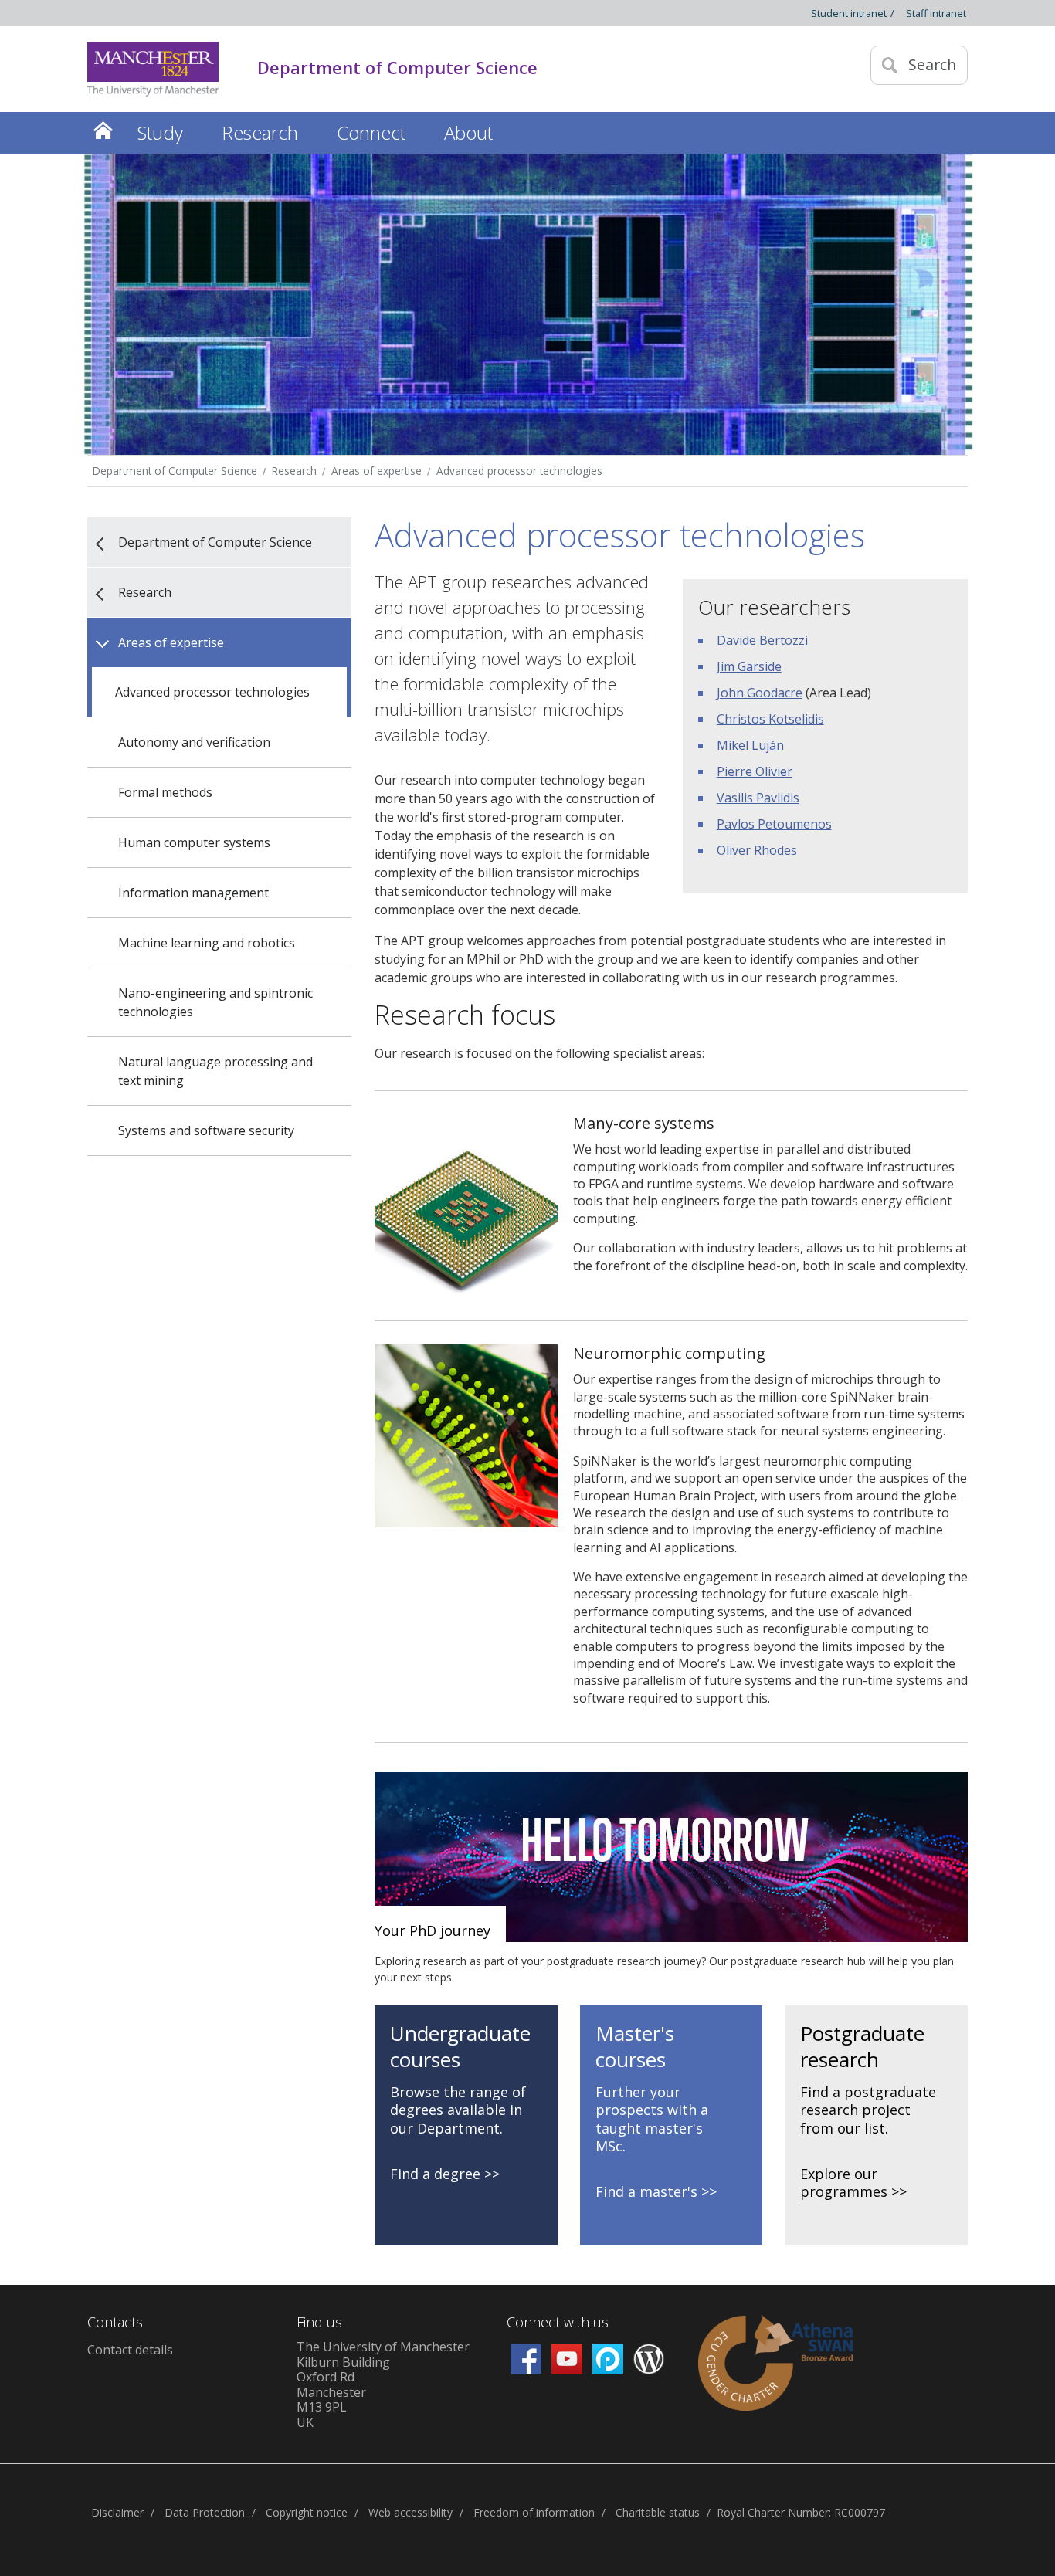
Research (294, 471)
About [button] (468, 132)
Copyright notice (307, 2512)
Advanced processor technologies (519, 471)
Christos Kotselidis (770, 719)
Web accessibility (410, 2512)
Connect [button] (371, 132)
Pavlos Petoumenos (774, 824)
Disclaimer (117, 2512)
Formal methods (165, 792)
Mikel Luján (750, 745)
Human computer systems (194, 842)
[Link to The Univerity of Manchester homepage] (153, 69)
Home (103, 130)
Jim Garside (749, 666)
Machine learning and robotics (207, 943)
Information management (193, 893)
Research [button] (260, 132)
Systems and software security (206, 1130)
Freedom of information (534, 2512)
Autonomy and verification (194, 742)
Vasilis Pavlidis (758, 798)
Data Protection (205, 2512)
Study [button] (160, 132)
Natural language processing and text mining (215, 1071)
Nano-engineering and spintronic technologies (215, 1002)
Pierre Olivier (755, 771)
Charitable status (658, 2512)
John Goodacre (760, 693)
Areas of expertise (377, 471)
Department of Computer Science (175, 471)
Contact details (130, 2350)
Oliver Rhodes (757, 850)
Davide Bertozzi (762, 640)
